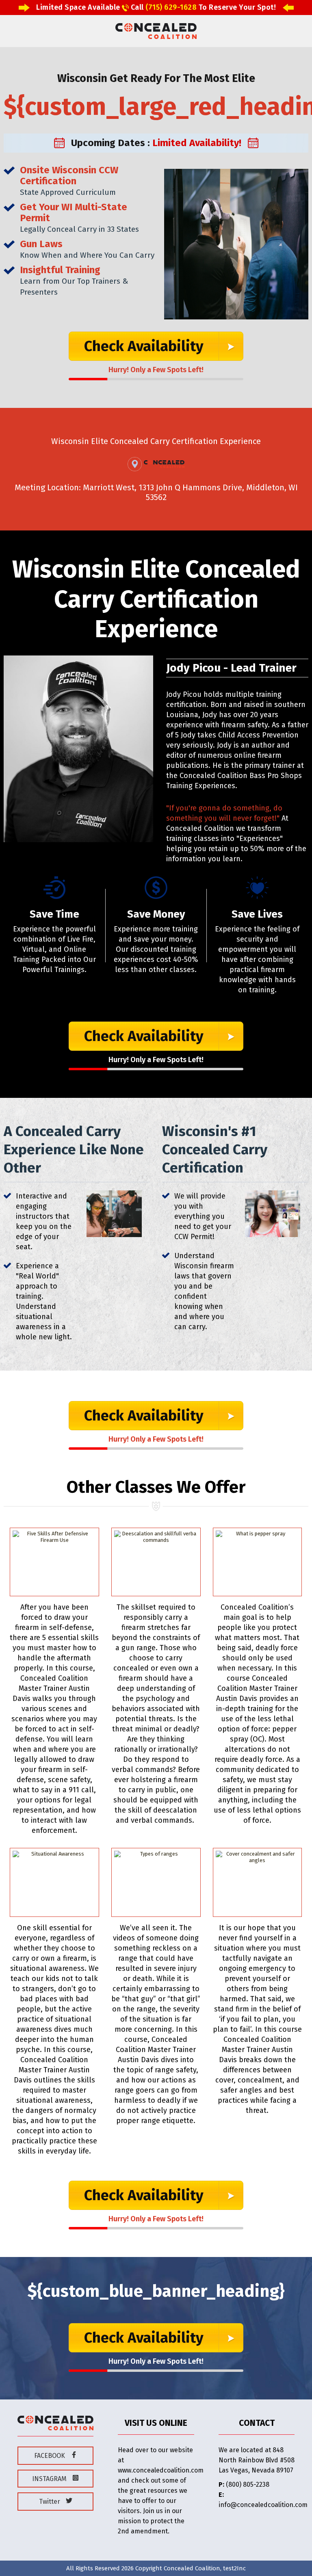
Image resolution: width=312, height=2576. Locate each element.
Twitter (50, 2502)
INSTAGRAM (50, 2479)
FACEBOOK (50, 2456)
